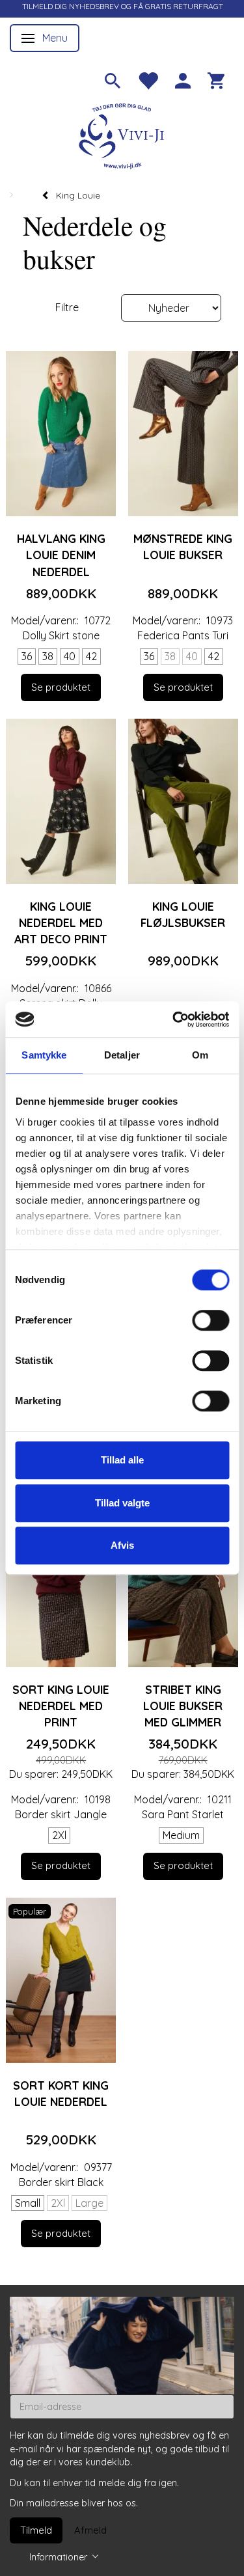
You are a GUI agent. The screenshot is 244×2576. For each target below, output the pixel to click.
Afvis (122, 1545)
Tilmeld (36, 2530)
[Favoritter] (148, 79)
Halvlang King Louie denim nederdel (61, 555)
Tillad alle (122, 1460)
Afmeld (90, 2530)
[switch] (210, 1320)
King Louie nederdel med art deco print (61, 922)
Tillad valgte (122, 1503)
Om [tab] (200, 1055)
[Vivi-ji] (122, 134)
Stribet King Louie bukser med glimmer (183, 1706)
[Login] (183, 79)
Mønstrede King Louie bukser (183, 547)
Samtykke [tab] (44, 1055)
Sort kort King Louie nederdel (61, 2093)
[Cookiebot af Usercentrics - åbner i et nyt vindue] (174, 1019)
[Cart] (216, 79)
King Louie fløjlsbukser (183, 914)
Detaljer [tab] (122, 1055)
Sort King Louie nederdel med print (61, 1706)
